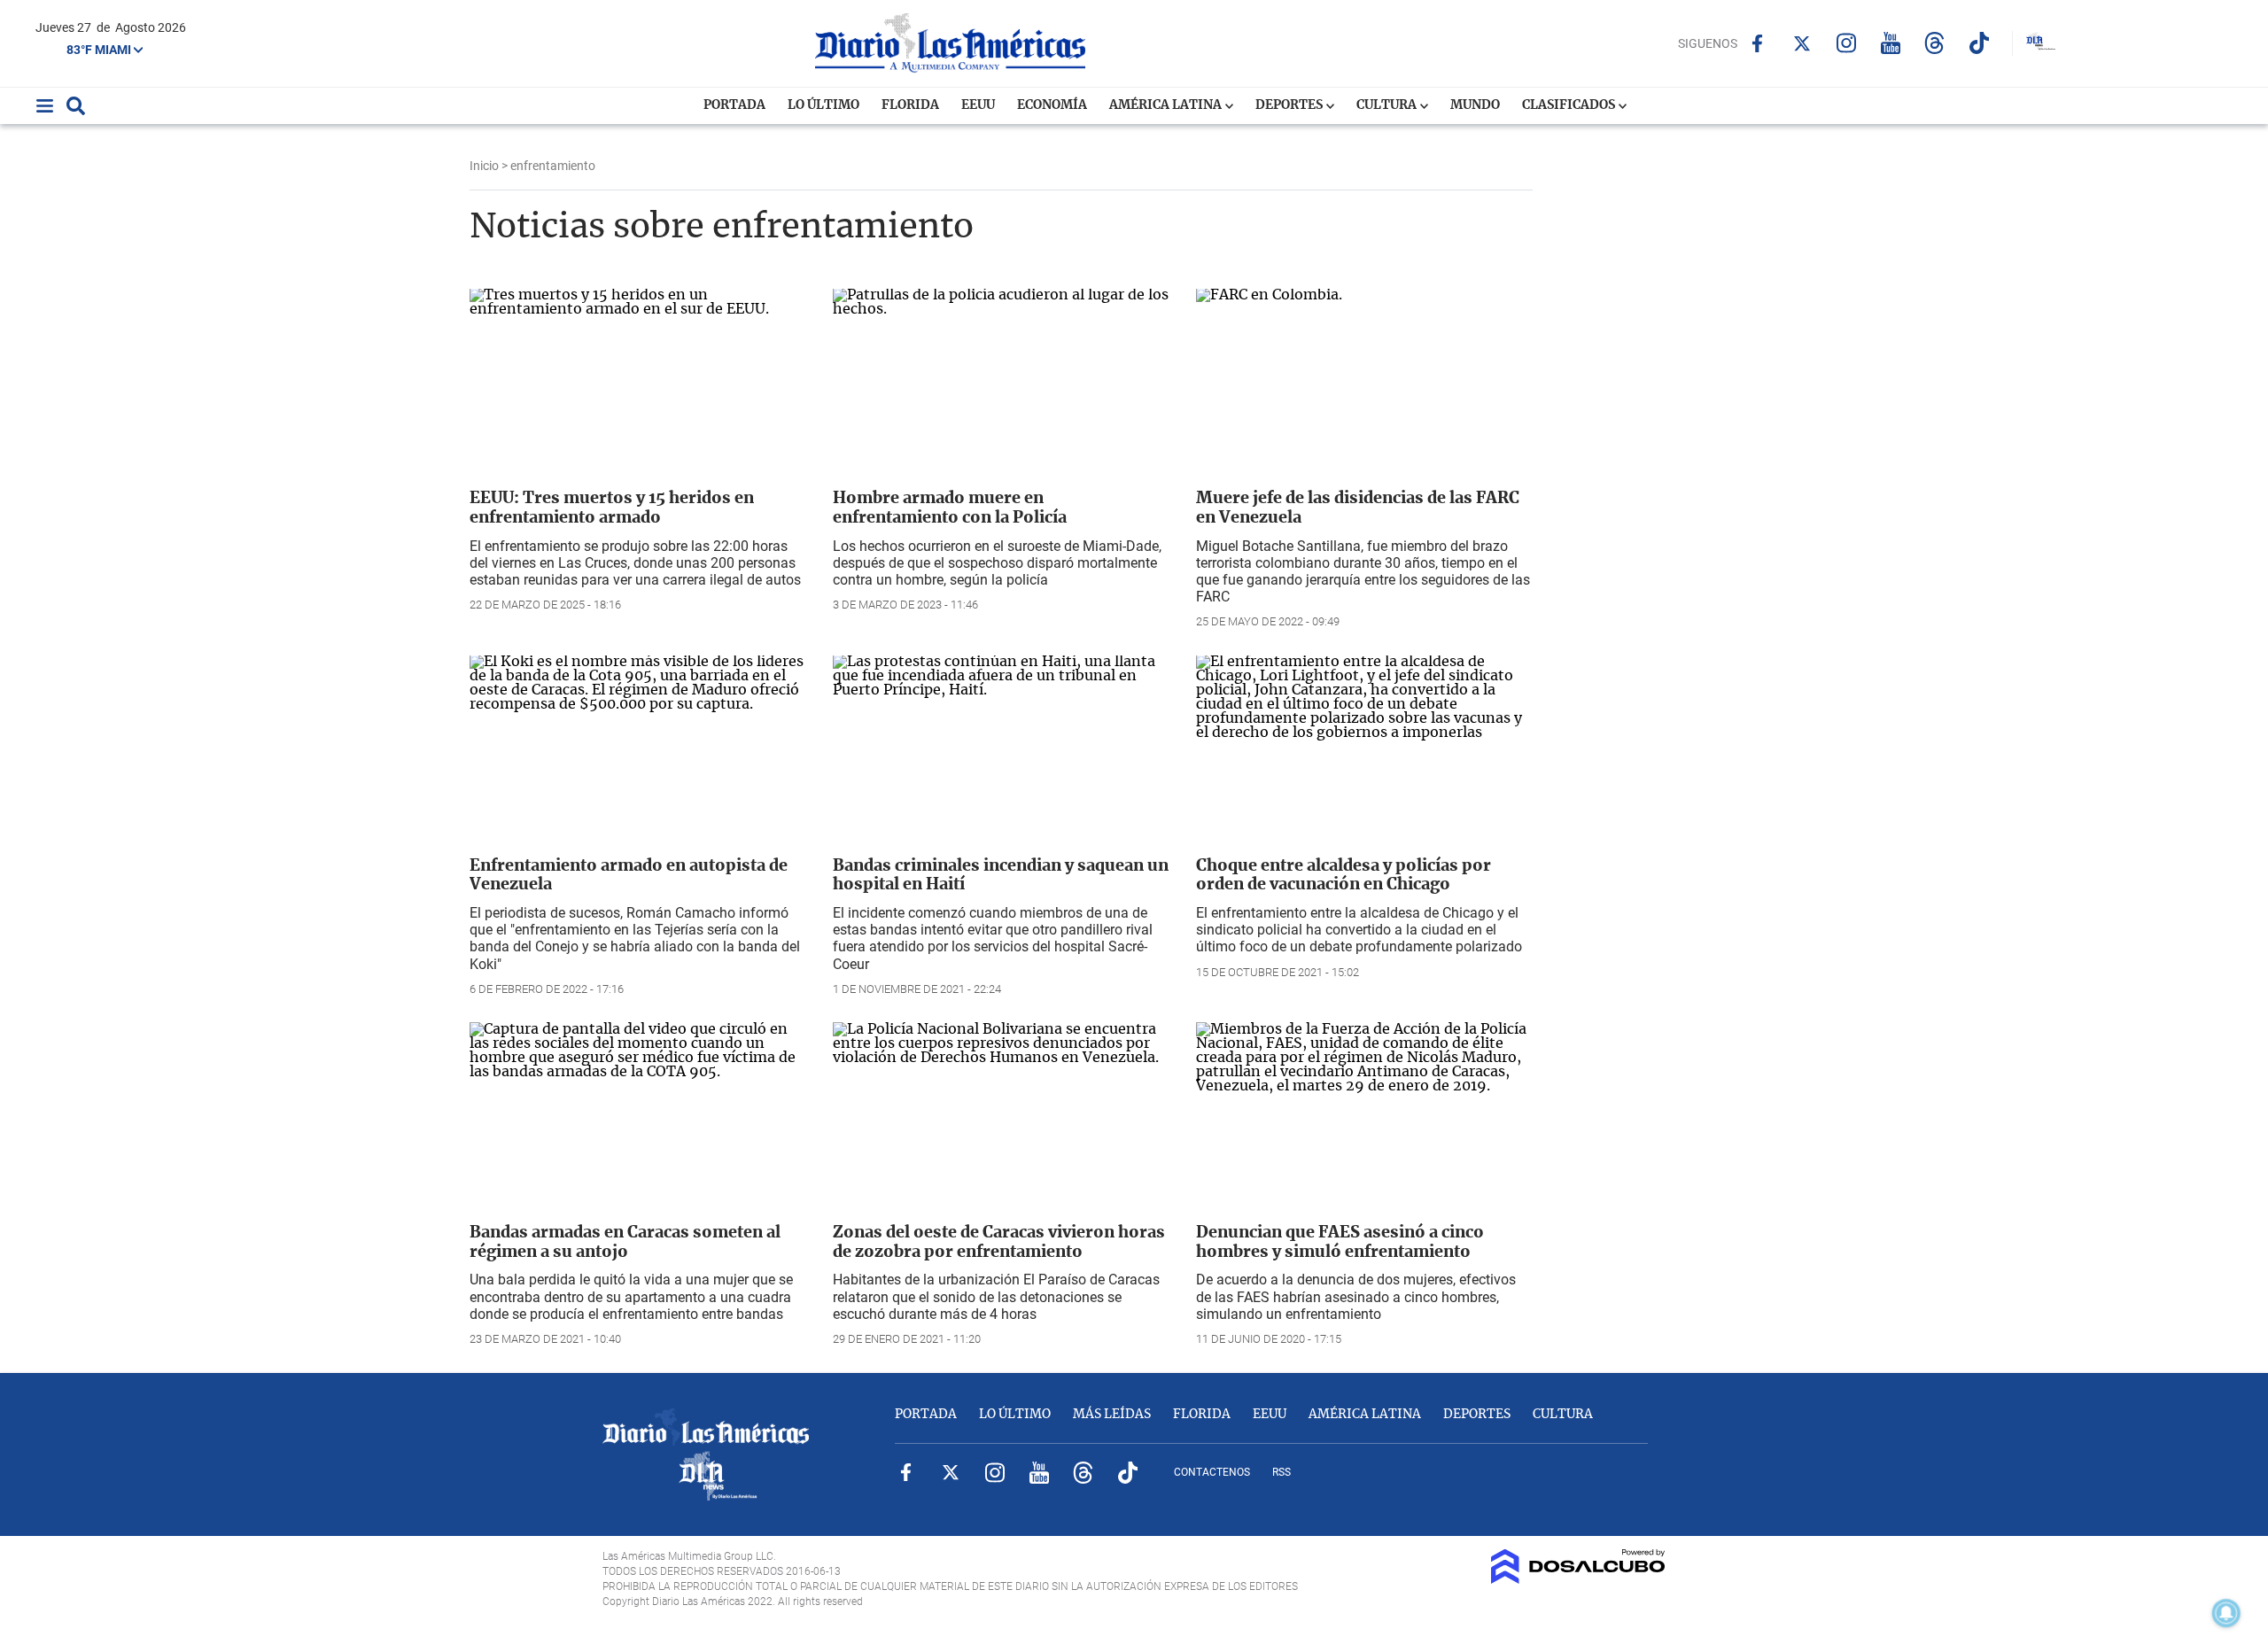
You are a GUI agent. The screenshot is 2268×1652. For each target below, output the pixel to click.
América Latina (1167, 105)
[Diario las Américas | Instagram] (1846, 43)
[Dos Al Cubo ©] (1578, 1579)
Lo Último (823, 105)
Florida (910, 105)
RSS (1282, 1472)
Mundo (1475, 105)
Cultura (1388, 105)
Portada (734, 105)
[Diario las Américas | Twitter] (1802, 43)
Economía (1052, 105)
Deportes (1290, 105)
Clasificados (1570, 105)
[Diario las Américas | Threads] (1934, 43)
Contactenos (1212, 1472)
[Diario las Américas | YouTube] (1890, 43)
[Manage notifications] (2226, 1613)
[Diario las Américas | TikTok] (1979, 43)
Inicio (484, 166)
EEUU (978, 105)
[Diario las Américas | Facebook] (1757, 43)
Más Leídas (1112, 1415)
